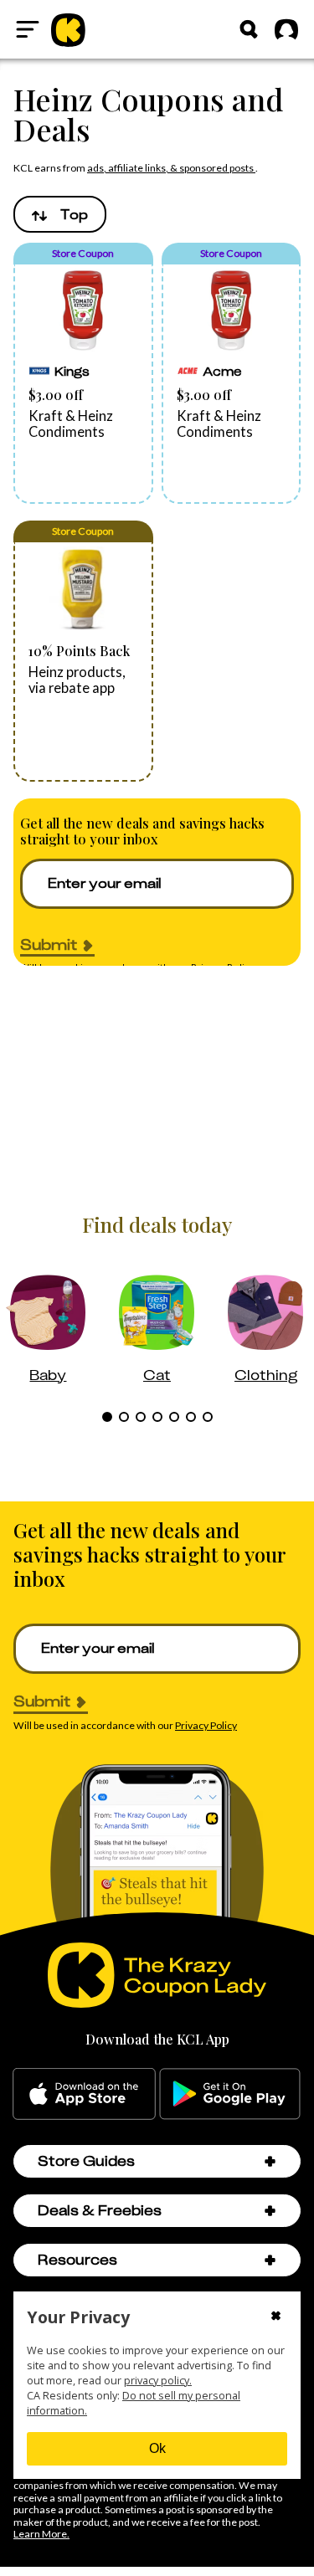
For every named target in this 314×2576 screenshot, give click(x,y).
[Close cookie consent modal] (276, 2317)
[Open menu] (28, 29)
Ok (157, 2448)
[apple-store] (84, 2094)
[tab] (107, 1417)
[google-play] (230, 2094)
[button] (83, 373)
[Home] (68, 29)
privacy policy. (158, 2381)
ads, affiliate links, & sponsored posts (171, 168)
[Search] (249, 29)
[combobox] (60, 214)
